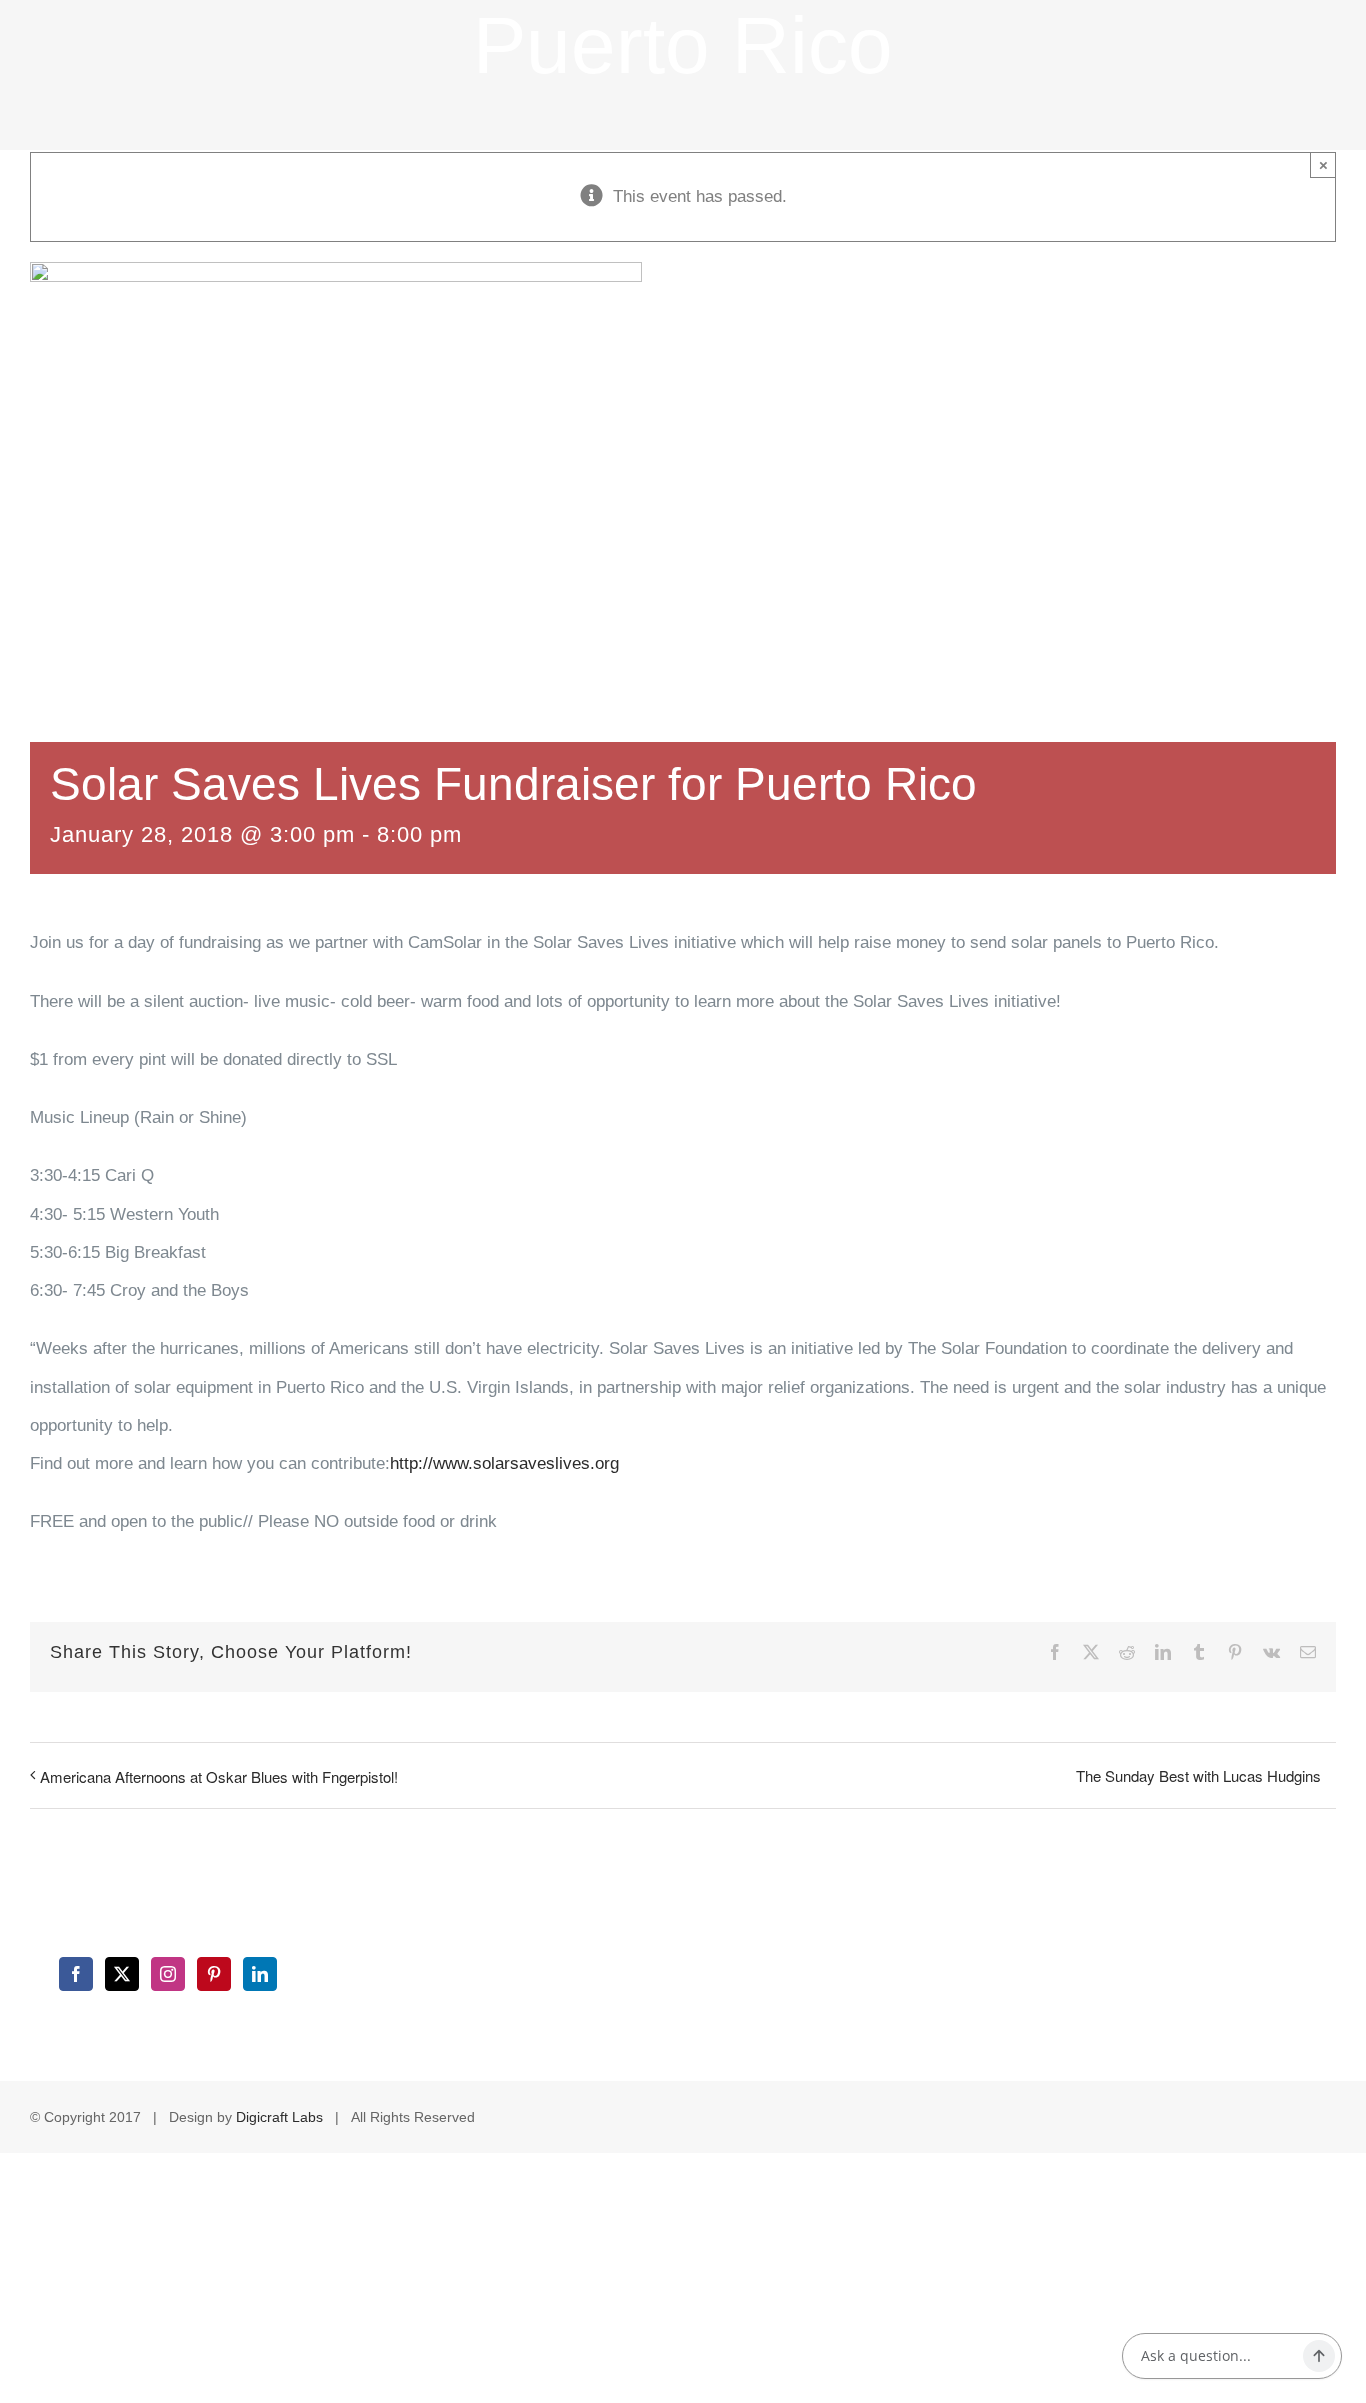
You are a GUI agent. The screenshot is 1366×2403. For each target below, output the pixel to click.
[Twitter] (122, 1974)
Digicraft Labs (279, 2117)
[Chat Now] (1319, 2356)
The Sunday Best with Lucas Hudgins (1198, 1775)
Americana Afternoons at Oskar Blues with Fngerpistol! (219, 1776)
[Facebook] (76, 1974)
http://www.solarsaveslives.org (504, 1463)
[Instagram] (168, 1974)
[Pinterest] (214, 1974)
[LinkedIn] (260, 1974)
